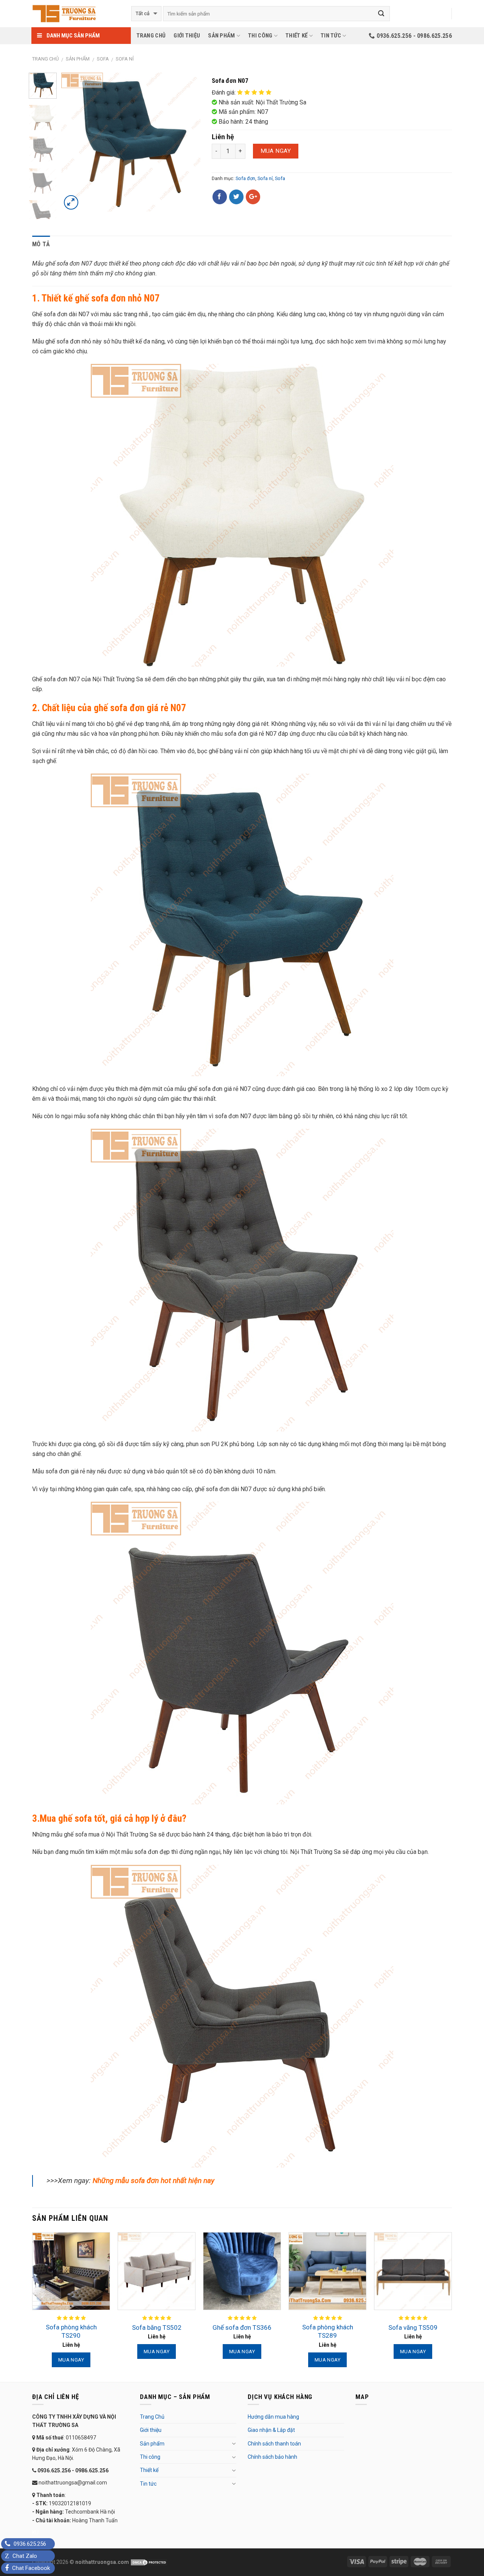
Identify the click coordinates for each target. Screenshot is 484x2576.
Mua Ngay (276, 151)
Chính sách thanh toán (274, 2444)
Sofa (103, 59)
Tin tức (331, 36)
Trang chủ (45, 59)
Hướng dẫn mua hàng (273, 2417)
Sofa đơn (245, 178)
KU (35, 2532)
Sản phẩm (221, 36)
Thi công (260, 36)
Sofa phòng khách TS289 (328, 2331)
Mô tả (41, 244)
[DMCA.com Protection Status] (148, 2562)
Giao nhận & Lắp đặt (271, 2430)
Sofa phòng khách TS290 (71, 2331)
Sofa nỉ (125, 59)
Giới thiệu (187, 36)
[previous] (74, 142)
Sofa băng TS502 (157, 2327)
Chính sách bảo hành (272, 2457)
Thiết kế (296, 36)
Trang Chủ (151, 36)
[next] (188, 142)
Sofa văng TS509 (413, 2327)
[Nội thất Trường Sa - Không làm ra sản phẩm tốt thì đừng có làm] (76, 14)
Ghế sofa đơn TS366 (242, 2327)
